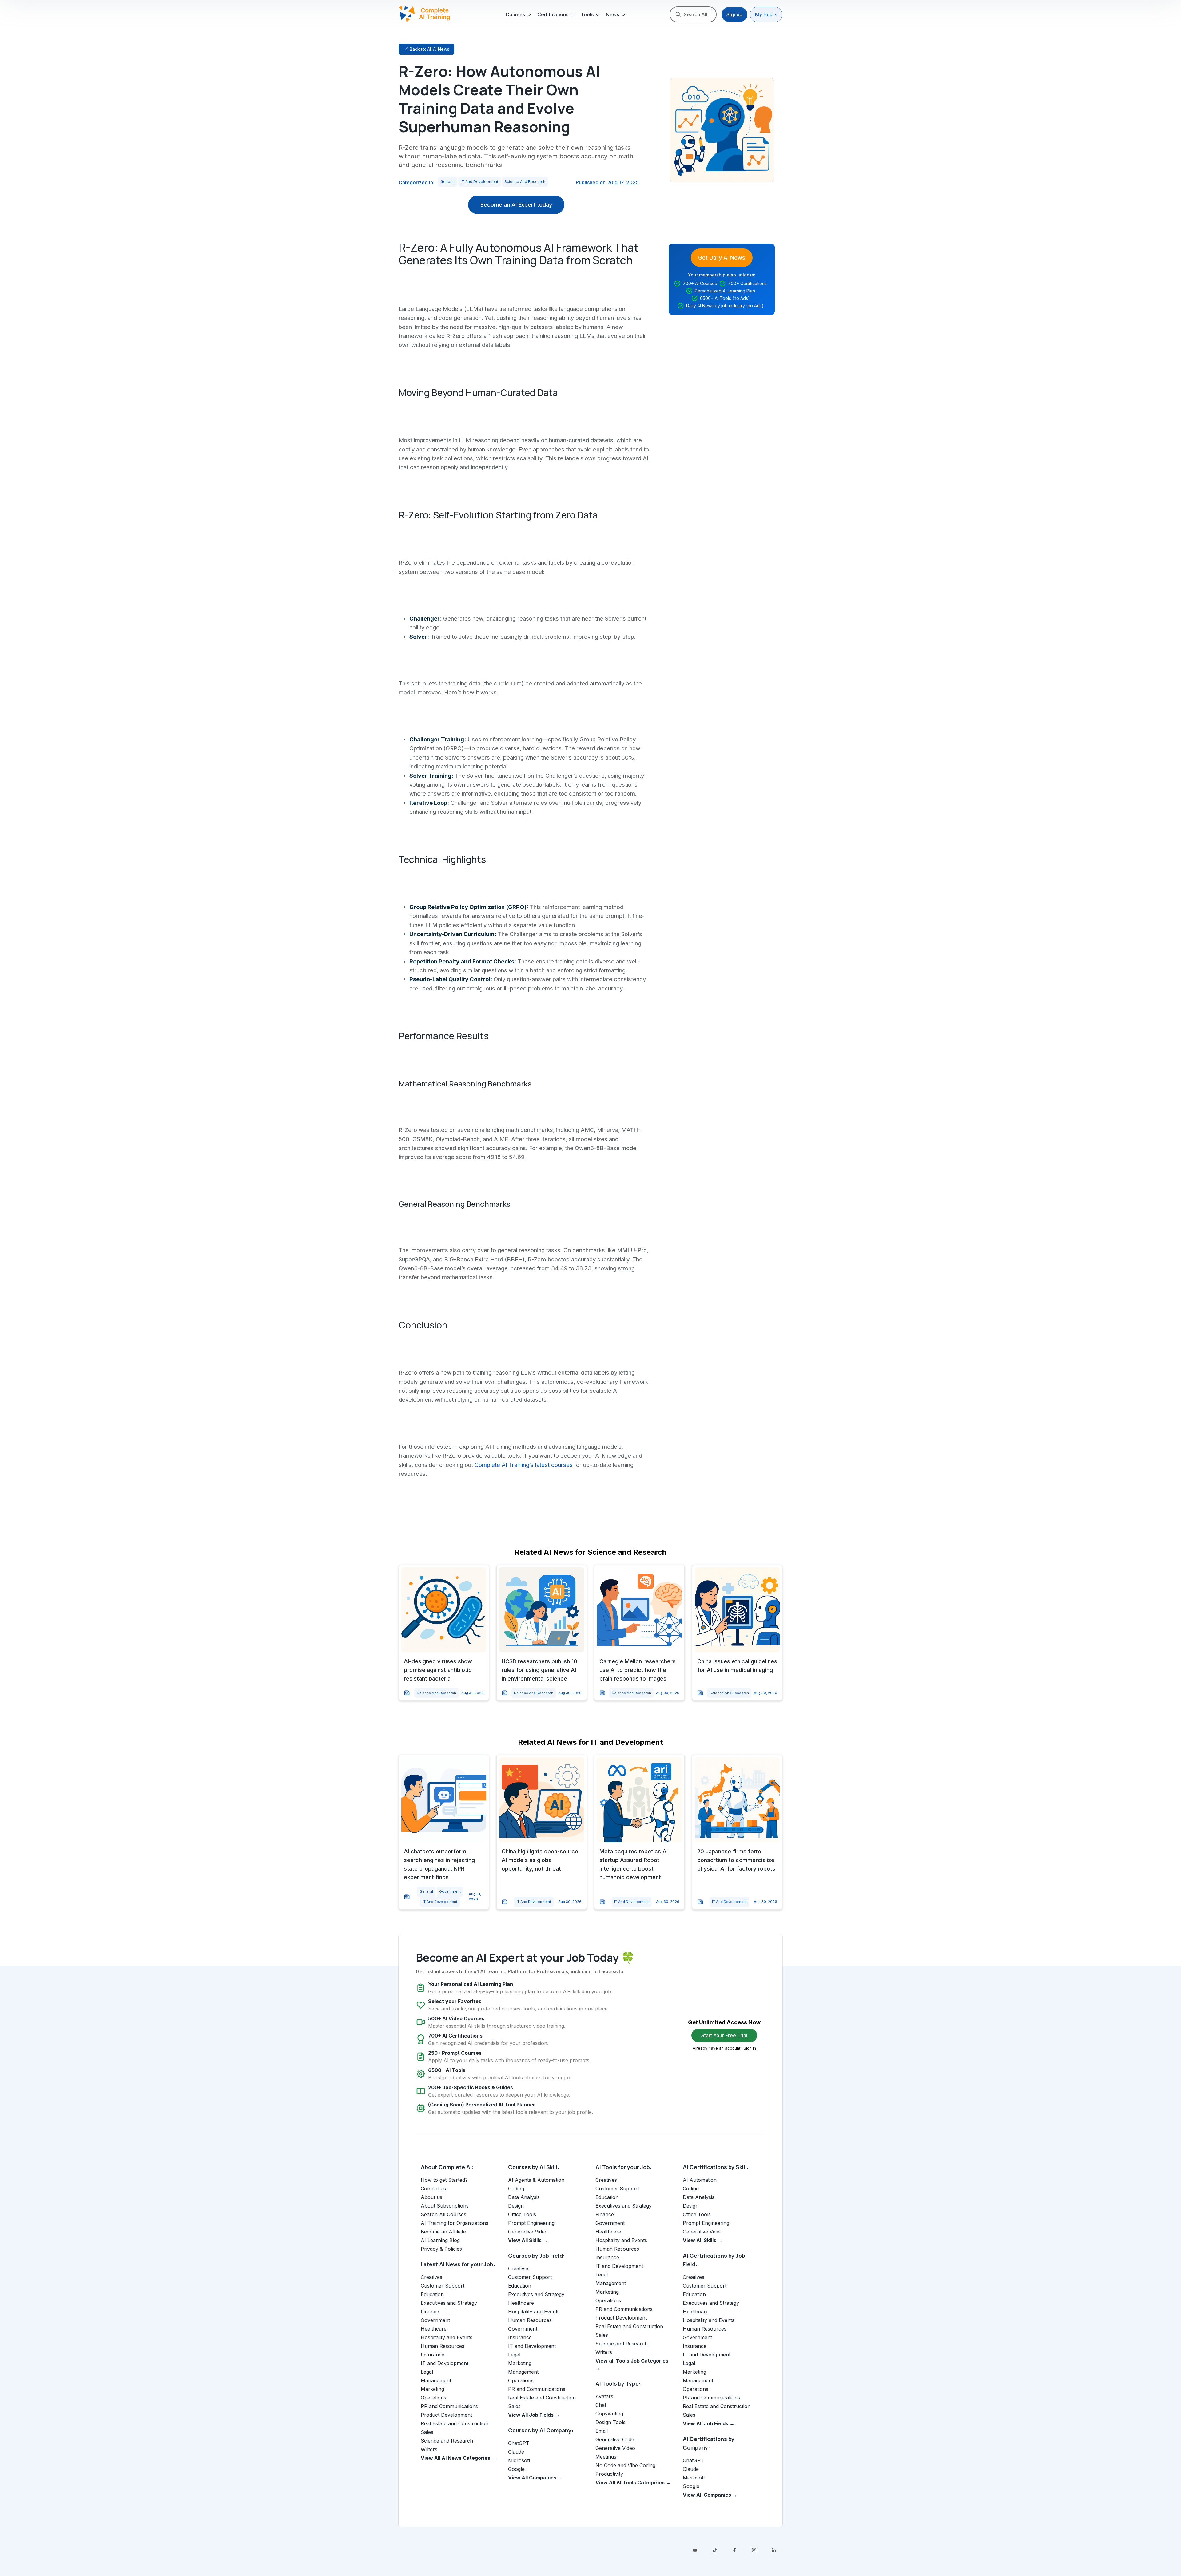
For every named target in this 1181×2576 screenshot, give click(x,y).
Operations (433, 2398)
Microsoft (519, 2460)
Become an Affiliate (443, 2232)
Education (432, 2294)
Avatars (604, 2396)
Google (516, 2469)
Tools (587, 14)
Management (436, 2380)
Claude (516, 2452)
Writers (429, 2449)
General (447, 182)
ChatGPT (519, 2443)
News (612, 14)
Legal (427, 2372)
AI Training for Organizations (455, 2223)
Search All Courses (443, 2214)
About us (431, 2197)
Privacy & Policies (441, 2249)
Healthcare (434, 2329)
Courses (515, 14)
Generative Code (615, 2439)
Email (602, 2431)
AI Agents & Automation (536, 2180)
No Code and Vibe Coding (625, 2465)
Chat (601, 2405)
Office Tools (522, 2214)
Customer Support (443, 2286)
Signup (734, 14)
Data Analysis (524, 2197)
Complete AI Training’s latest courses (524, 1465)
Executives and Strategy (449, 2303)
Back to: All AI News (429, 49)
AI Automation (700, 2180)
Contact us (433, 2189)
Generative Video (528, 2232)
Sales (427, 2432)
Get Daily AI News (722, 258)
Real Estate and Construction (455, 2423)
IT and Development (479, 182)
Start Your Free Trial (724, 2035)
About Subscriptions (445, 2206)
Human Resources (443, 2346)
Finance (430, 2312)
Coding (516, 2189)
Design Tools (610, 2422)
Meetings (606, 2457)
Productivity (609, 2474)
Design (516, 2206)
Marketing (432, 2389)
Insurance (433, 2355)
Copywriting (609, 2414)
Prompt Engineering (531, 2223)
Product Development (446, 2415)
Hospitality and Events (447, 2337)
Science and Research (525, 182)
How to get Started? (444, 2180)
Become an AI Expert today (516, 205)
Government (450, 1891)
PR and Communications (449, 2406)
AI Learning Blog (440, 2240)
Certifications (553, 14)
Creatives (431, 2277)
